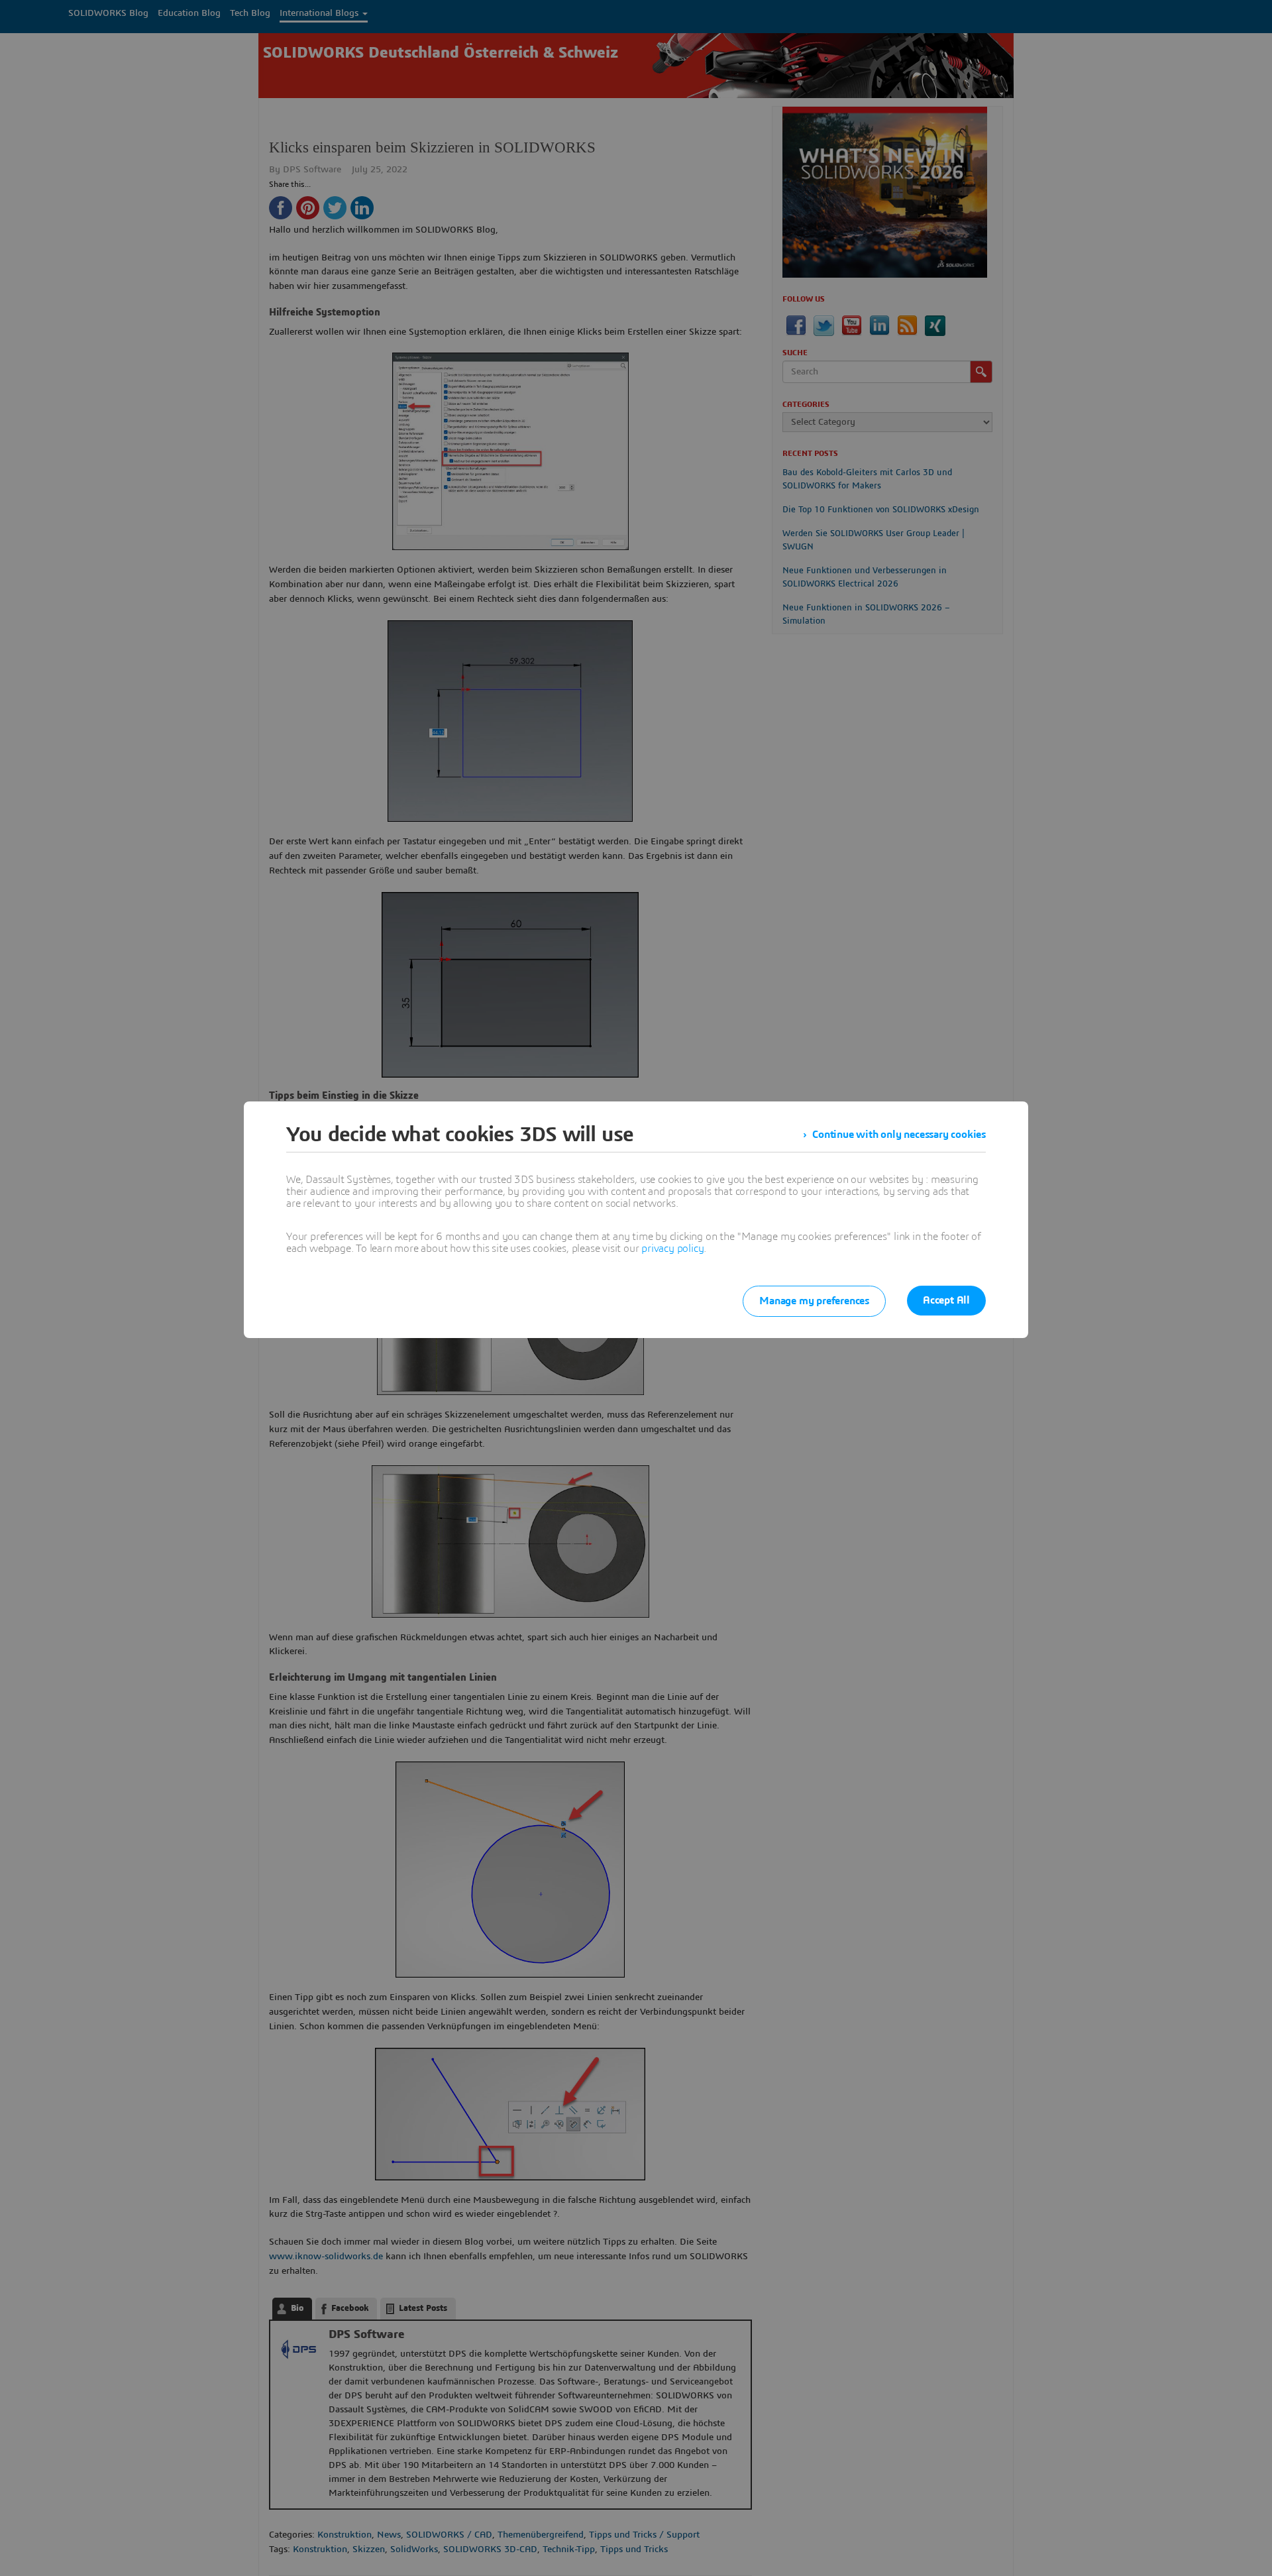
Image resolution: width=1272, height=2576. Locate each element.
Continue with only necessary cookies (899, 1135)
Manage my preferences (814, 1301)
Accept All (946, 1300)
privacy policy (672, 1249)
